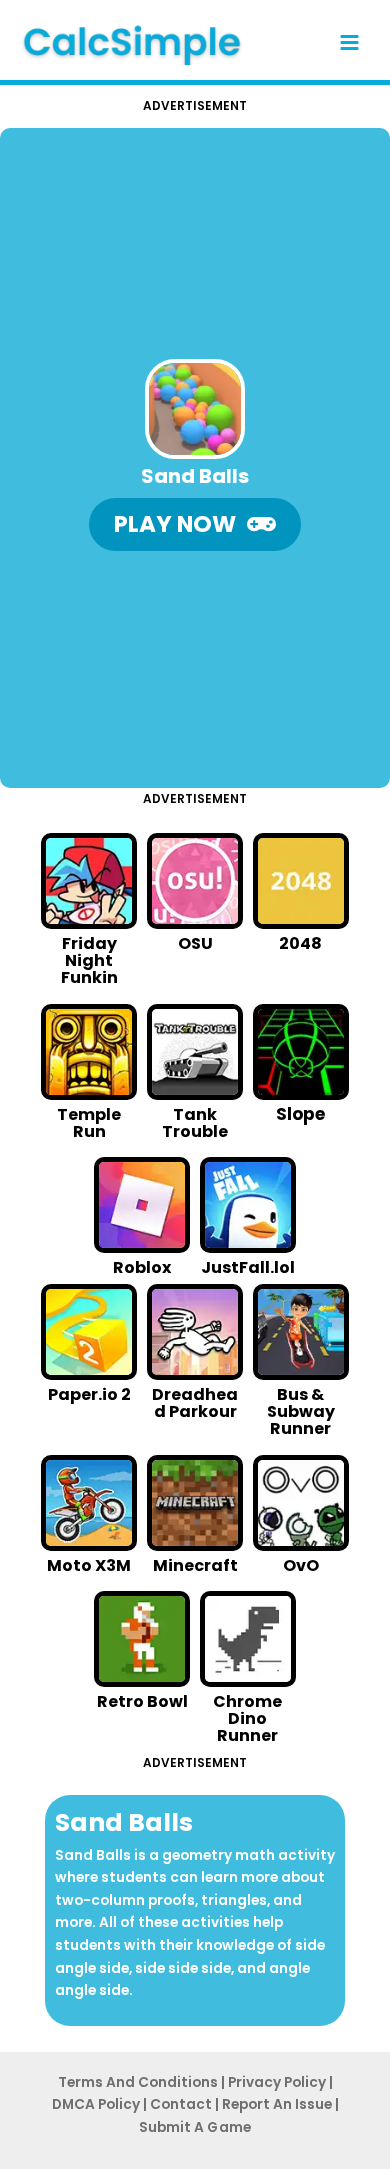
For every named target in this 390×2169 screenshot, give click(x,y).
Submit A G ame (195, 2127)
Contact (181, 2104)
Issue (277, 2104)
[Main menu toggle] (350, 43)
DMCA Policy (96, 2104)
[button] (195, 524)
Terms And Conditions (138, 2082)
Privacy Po (277, 2082)
